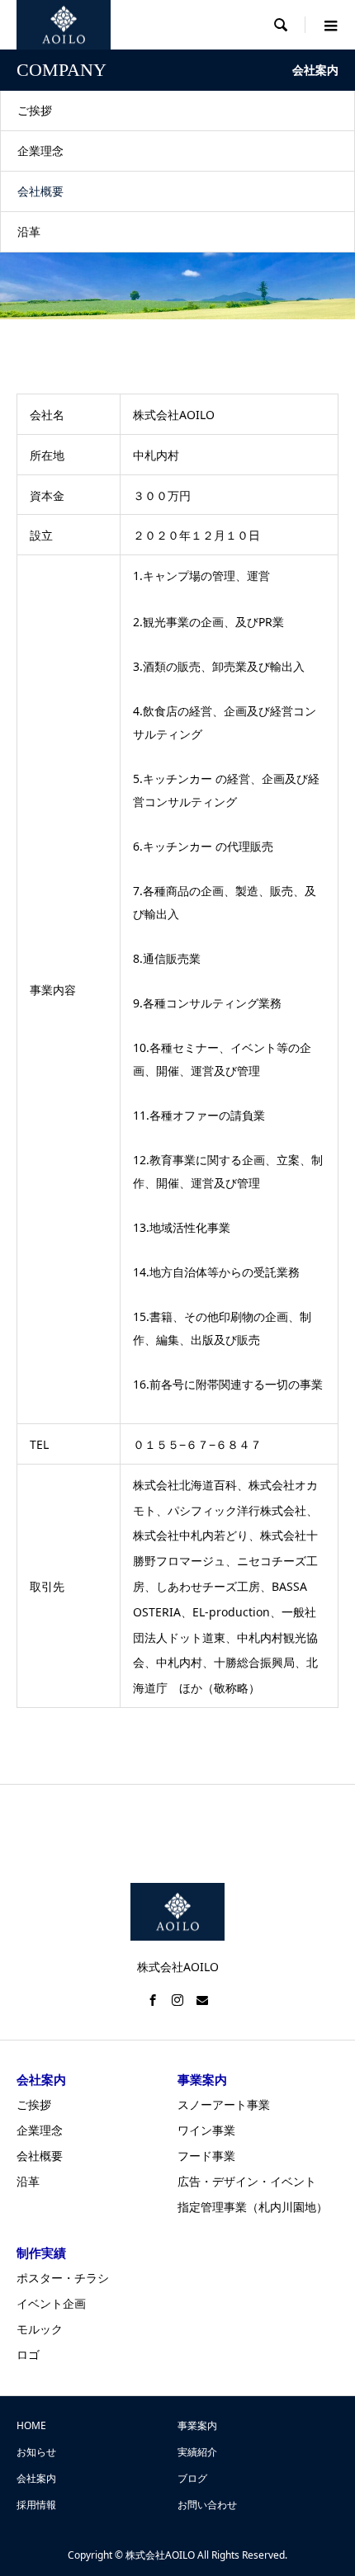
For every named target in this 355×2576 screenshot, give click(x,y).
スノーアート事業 (224, 2104)
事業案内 (197, 2425)
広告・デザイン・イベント (247, 2181)
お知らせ (36, 2452)
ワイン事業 (206, 2130)
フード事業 (206, 2156)
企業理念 (40, 151)
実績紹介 (197, 2452)
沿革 (29, 231)
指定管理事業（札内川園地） (253, 2207)
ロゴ (28, 2354)
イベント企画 (51, 2303)
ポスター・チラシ (63, 2278)
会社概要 (40, 191)
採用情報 (36, 2505)
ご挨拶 (35, 110)
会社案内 (36, 2478)
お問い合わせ (207, 2505)
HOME (31, 2425)
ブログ (192, 2478)
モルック (40, 2329)
